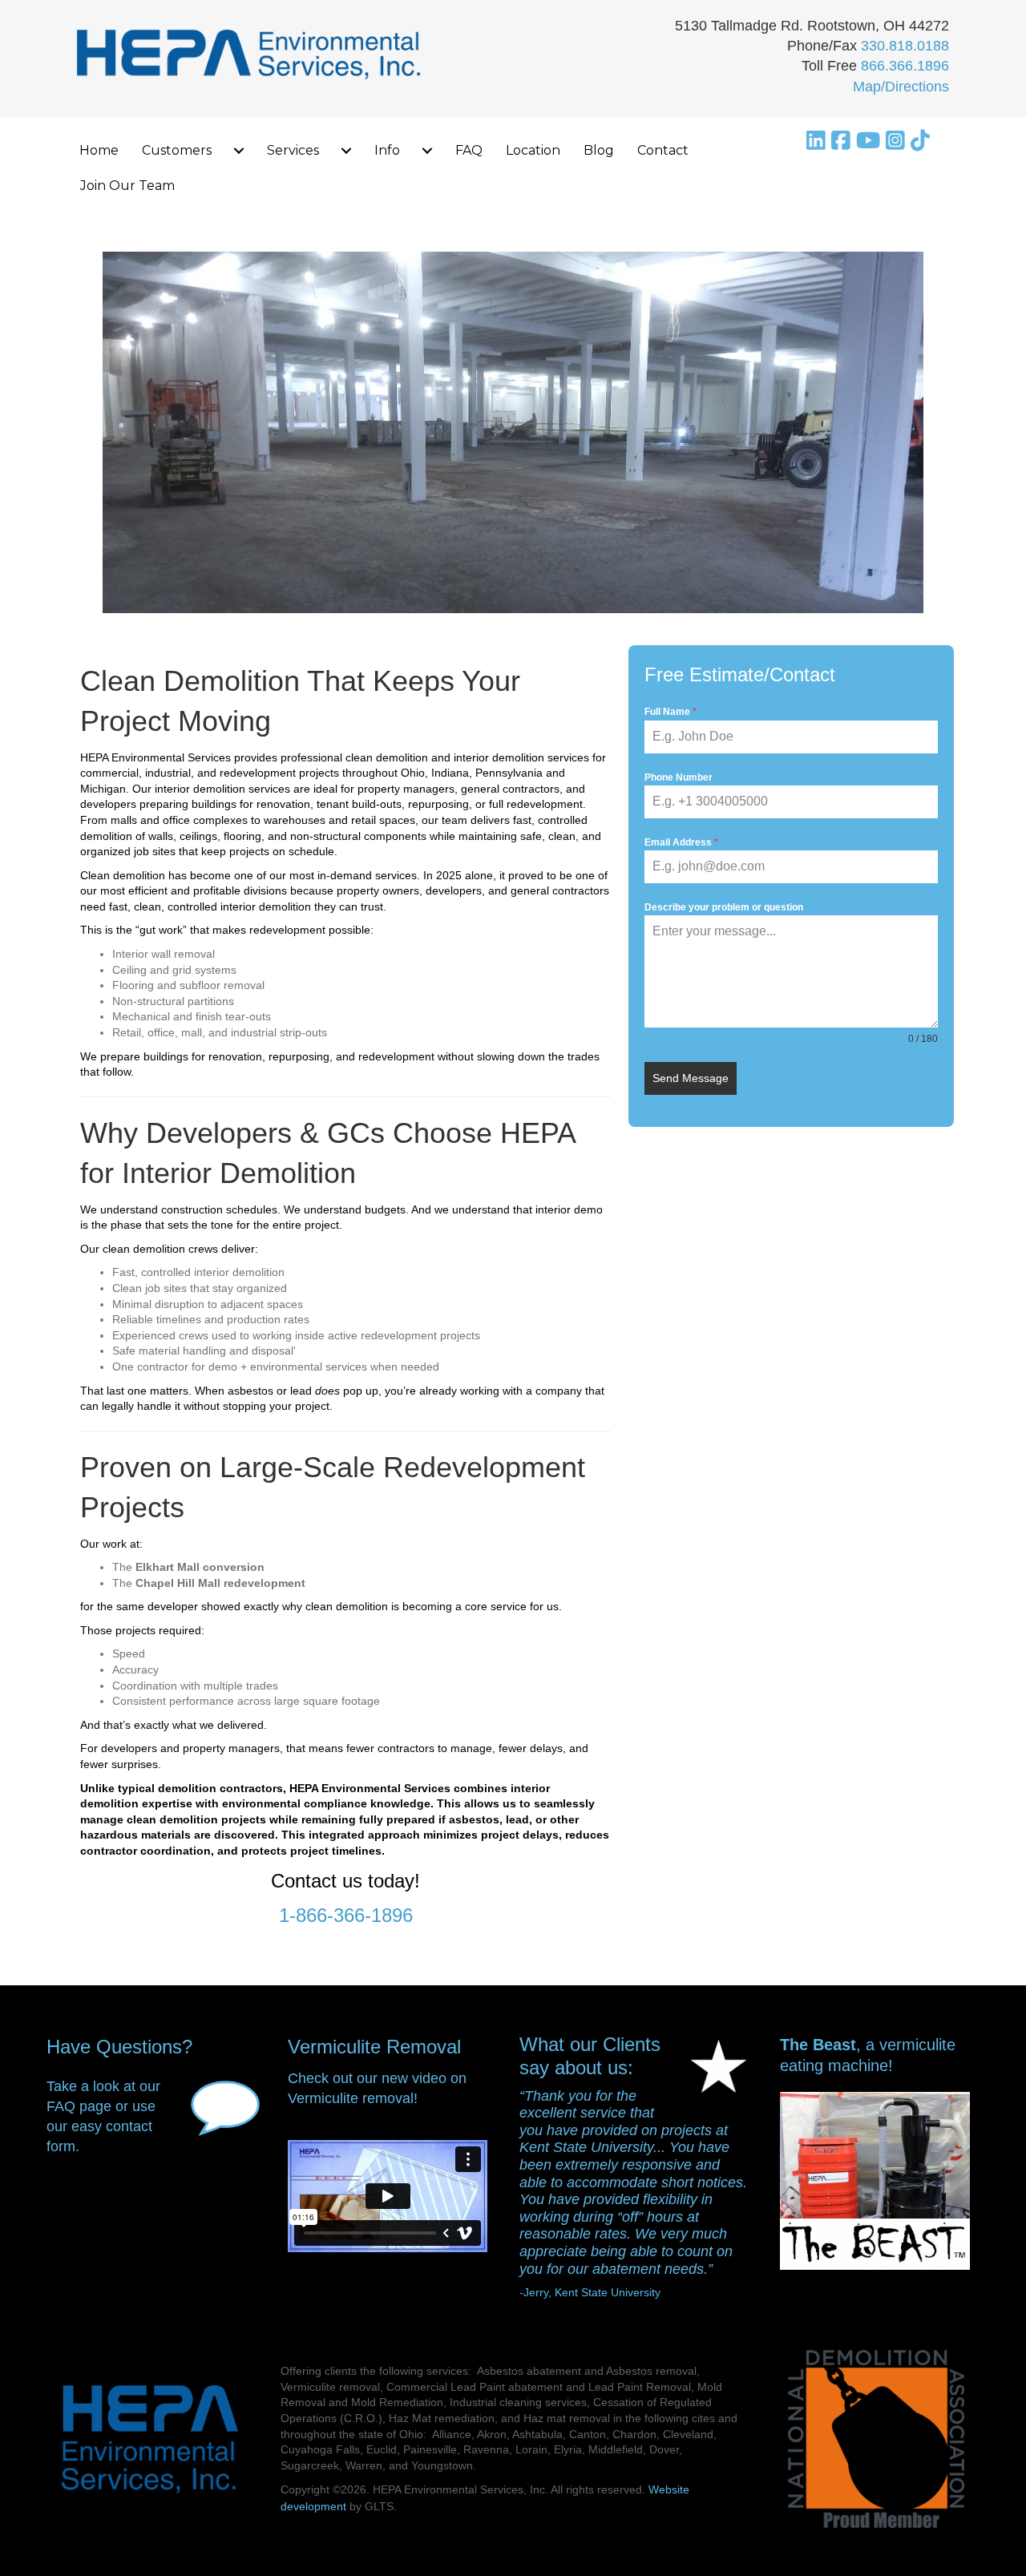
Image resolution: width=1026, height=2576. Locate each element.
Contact (663, 150)
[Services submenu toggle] (346, 151)
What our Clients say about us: (590, 2056)
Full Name (671, 712)
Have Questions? (119, 2047)
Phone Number (679, 777)
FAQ (469, 150)
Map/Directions (901, 87)
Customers (177, 150)
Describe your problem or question (724, 907)
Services (293, 150)
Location (533, 150)
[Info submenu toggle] (427, 151)
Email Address (681, 842)
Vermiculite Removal (374, 2047)
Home (99, 150)
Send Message (691, 1078)
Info (387, 150)
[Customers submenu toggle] (239, 151)
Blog (599, 150)
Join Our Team (127, 186)
